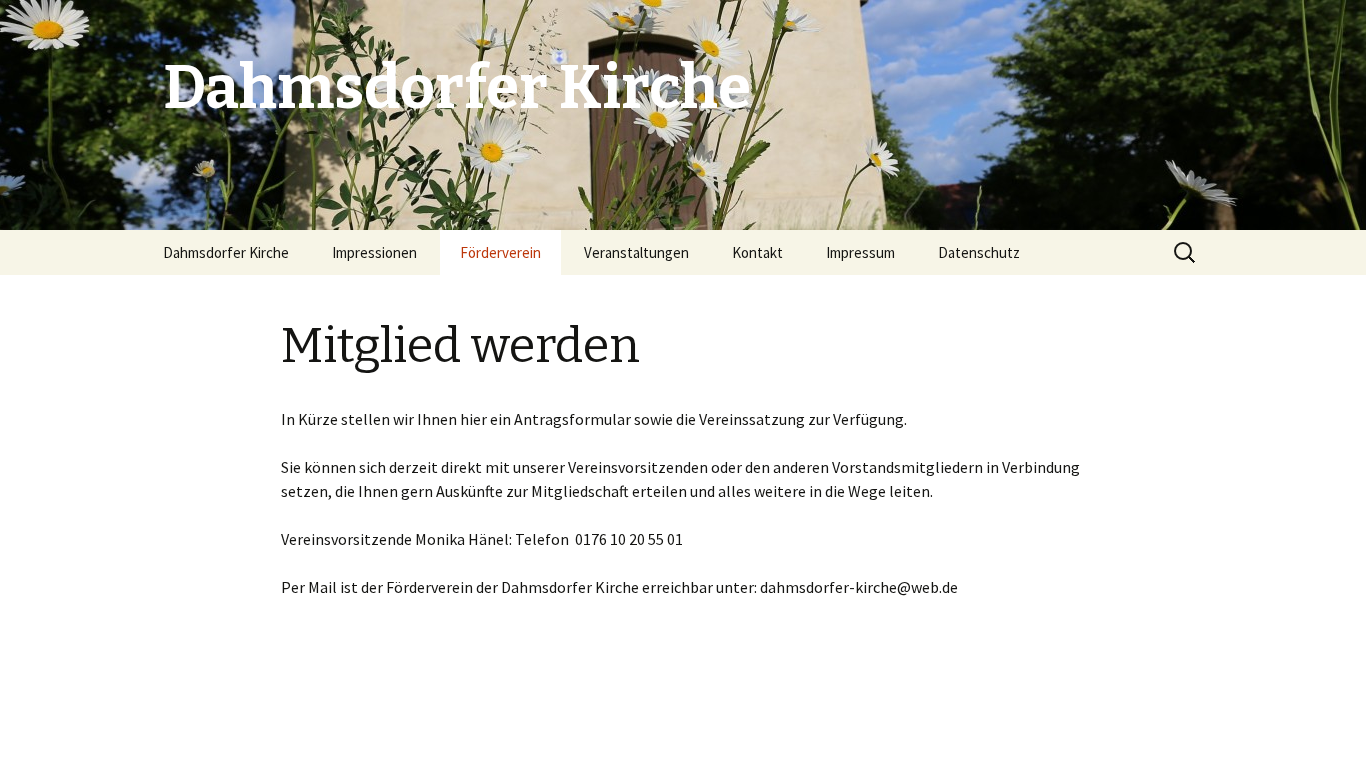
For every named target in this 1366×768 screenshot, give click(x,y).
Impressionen (374, 252)
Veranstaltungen (636, 252)
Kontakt (757, 252)
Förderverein (500, 252)
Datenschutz (979, 252)
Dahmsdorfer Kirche (226, 252)
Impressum (860, 252)
